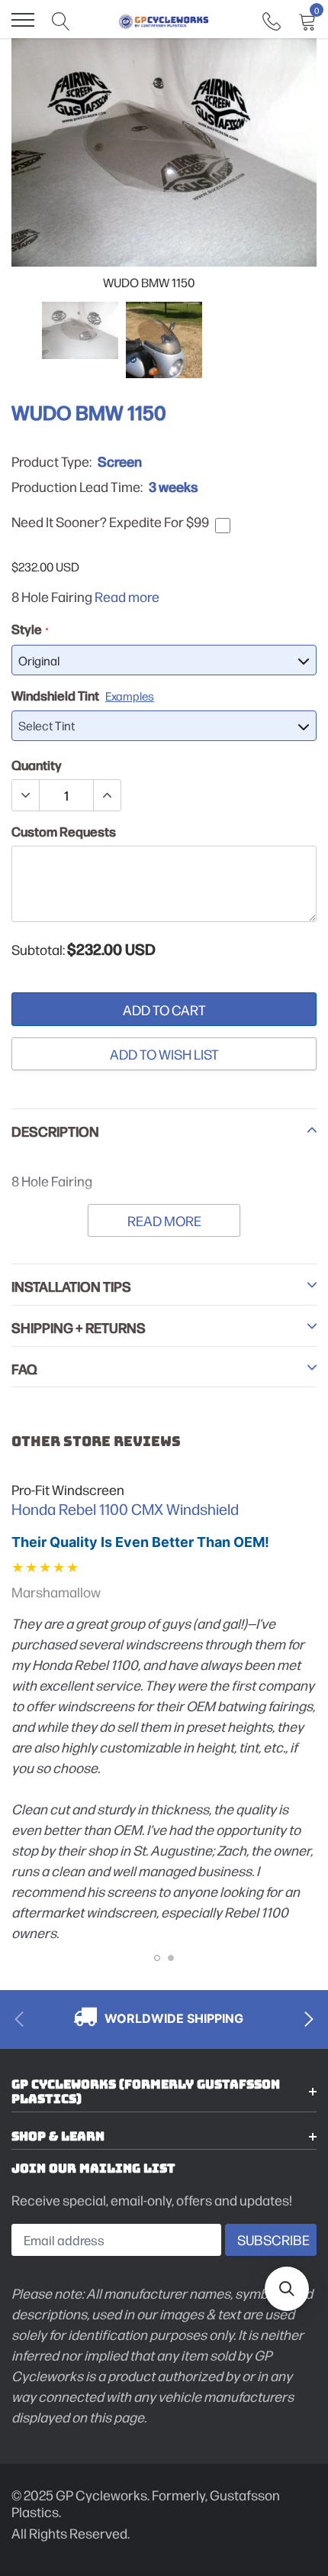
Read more (127, 596)
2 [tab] (171, 1958)
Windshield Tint (83, 695)
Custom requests (64, 831)
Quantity (37, 765)
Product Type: (51, 461)
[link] (272, 19)
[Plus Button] (107, 795)
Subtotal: (38, 950)
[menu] (23, 20)
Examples (130, 696)
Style (29, 629)
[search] (61, 20)
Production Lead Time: (77, 487)
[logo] (164, 20)
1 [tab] (157, 1958)
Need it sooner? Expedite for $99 (110, 522)
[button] (287, 2289)
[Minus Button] (26, 795)
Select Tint (47, 725)
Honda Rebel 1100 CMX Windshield (125, 1509)
